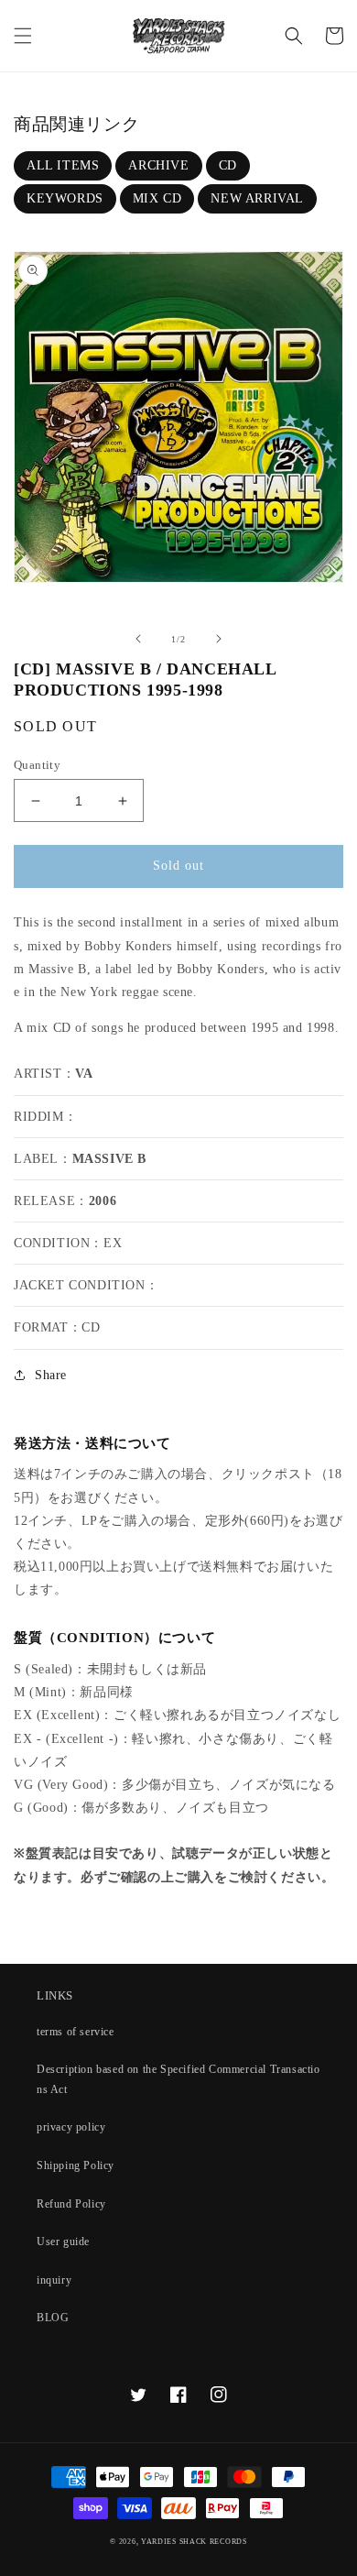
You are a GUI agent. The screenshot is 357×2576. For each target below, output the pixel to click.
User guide (63, 2242)
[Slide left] (138, 639)
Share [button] (51, 1375)
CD (228, 165)
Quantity (37, 765)
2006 (103, 1201)
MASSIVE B (109, 1159)
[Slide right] (219, 639)
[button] (23, 36)
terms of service (76, 2032)
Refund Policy (71, 2204)
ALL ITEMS (63, 165)
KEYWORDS (65, 198)
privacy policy (71, 2127)
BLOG (53, 2318)
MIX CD (157, 198)
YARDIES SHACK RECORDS (194, 2542)
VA (84, 1074)
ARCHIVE (158, 165)
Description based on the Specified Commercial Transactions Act (178, 2079)
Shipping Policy (76, 2165)
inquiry (54, 2280)
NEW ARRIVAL (257, 198)
